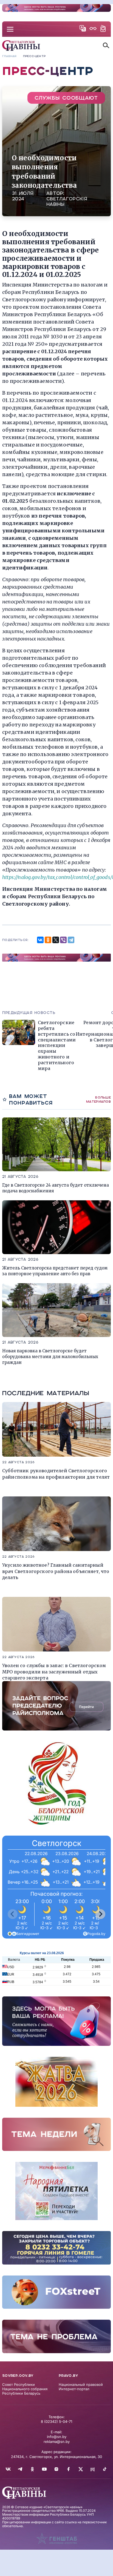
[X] (56, 940)
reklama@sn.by (57, 2442)
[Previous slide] (13, 1914)
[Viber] (63, 940)
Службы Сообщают (66, 98)
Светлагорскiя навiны (67, 202)
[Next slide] (100, 1914)
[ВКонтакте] (40, 940)
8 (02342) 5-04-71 (56, 2422)
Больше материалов (98, 1099)
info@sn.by (57, 2437)
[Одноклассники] (48, 940)
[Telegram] (71, 940)
